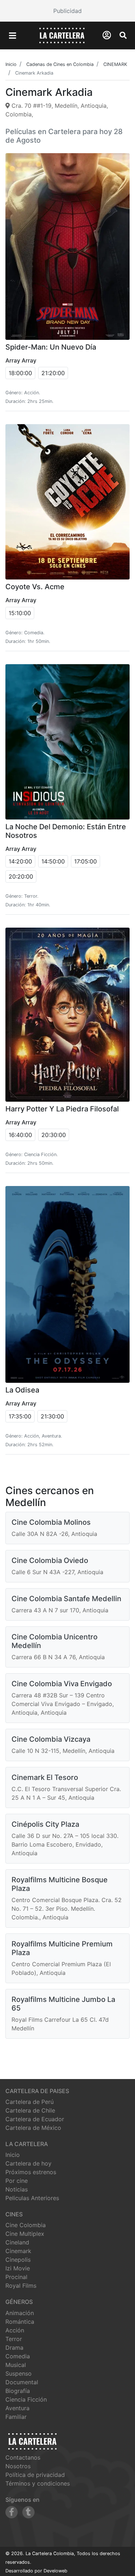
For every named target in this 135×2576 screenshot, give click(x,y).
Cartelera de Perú (30, 2102)
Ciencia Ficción (26, 2399)
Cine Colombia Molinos (51, 1522)
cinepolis (18, 2260)
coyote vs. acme (35, 587)
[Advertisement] (67, 11)
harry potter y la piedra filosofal (62, 1109)
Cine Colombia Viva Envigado (62, 1684)
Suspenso (19, 2373)
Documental (22, 2382)
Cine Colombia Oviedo (50, 1560)
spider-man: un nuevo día (51, 347)
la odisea (22, 1390)
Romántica (20, 2322)
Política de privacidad (35, 2475)
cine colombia (26, 2225)
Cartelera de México (33, 2128)
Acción (15, 2330)
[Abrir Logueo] (107, 35)
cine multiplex (25, 2234)
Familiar (16, 2417)
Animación (20, 2313)
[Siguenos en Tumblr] (28, 2512)
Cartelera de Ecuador (35, 2119)
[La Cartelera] (62, 35)
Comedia (18, 2356)
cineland (17, 2242)
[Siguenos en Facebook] (12, 2512)
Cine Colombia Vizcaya (51, 1739)
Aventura (17, 2408)
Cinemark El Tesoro (45, 1777)
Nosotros (18, 2466)
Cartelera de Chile (30, 2110)
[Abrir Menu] (13, 36)
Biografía (18, 2391)
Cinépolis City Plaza (45, 1824)
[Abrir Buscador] (123, 35)
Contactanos (23, 2457)
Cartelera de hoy (28, 2163)
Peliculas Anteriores (32, 2198)
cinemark (18, 2251)
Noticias (17, 2189)
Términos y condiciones (38, 2483)
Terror (14, 2339)
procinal (16, 2277)
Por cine (17, 2181)
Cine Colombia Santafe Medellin (66, 1599)
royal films (21, 2286)
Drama (14, 2348)
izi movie (18, 2268)
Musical (16, 2365)
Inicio (13, 2155)
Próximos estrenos (31, 2172)
